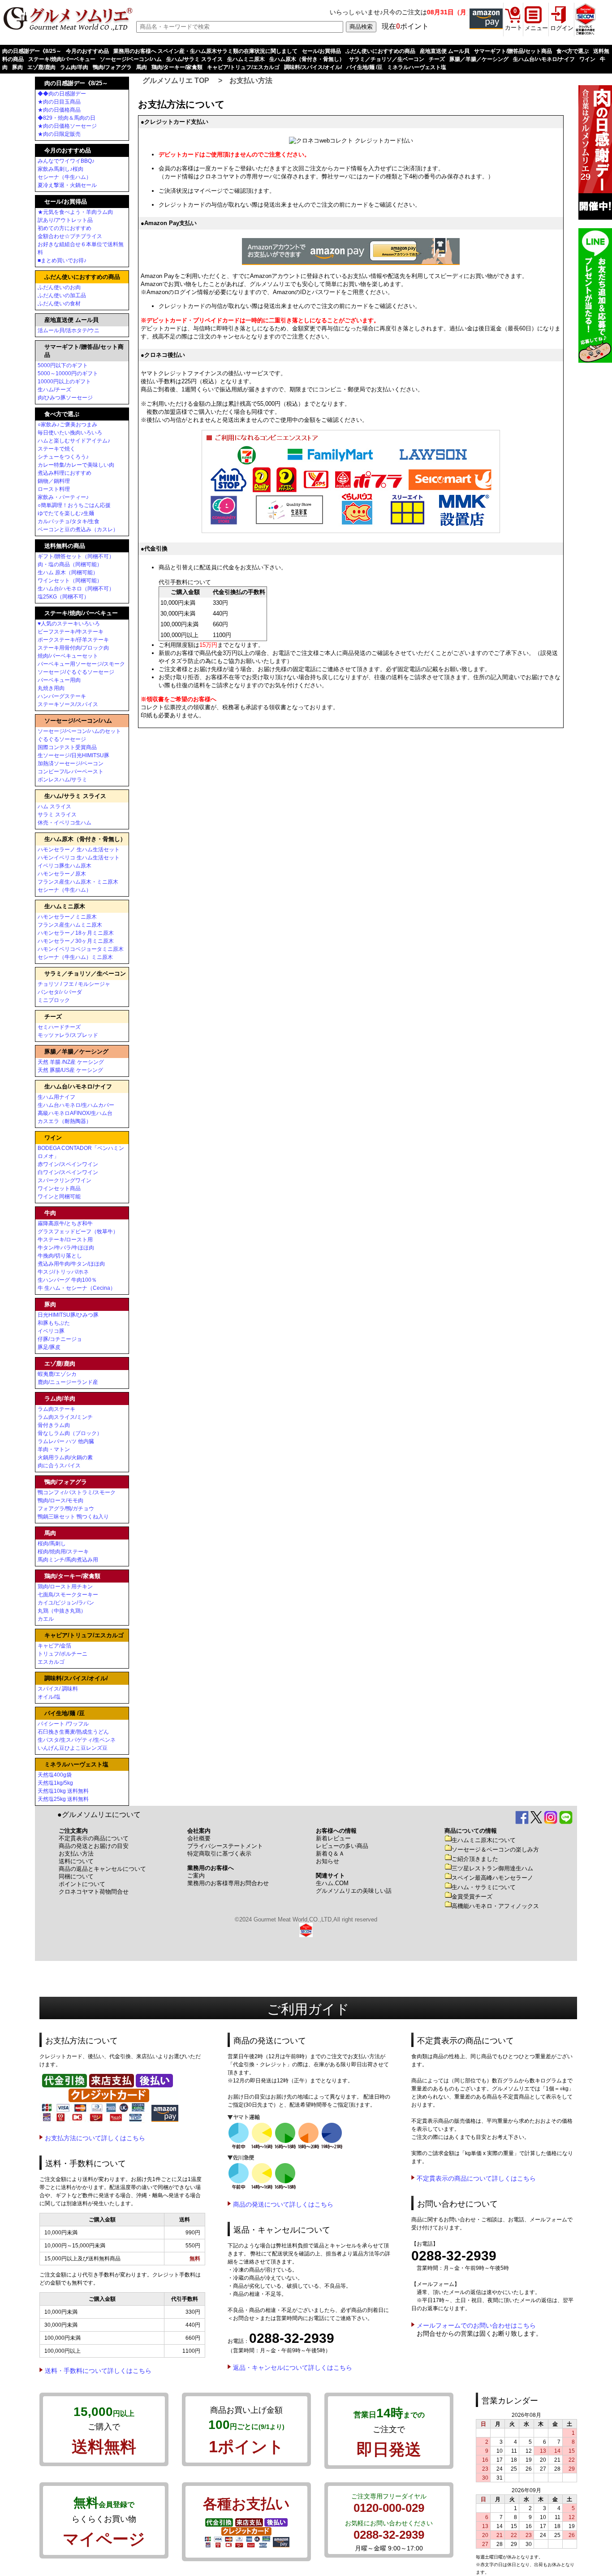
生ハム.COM (332, 1883)
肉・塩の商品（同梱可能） (70, 564)
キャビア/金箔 (54, 1646)
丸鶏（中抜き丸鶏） (62, 1611)
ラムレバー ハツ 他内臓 (66, 1441)
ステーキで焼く (56, 449)
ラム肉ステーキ (56, 1409)
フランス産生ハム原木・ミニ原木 (78, 882)
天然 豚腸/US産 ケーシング (70, 1070)
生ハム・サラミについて (484, 1887)
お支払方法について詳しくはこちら (95, 2138)
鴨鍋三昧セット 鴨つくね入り (73, 1517)
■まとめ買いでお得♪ (62, 260)
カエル (46, 1619)
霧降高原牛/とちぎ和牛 (65, 1223)
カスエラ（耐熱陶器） (65, 1121)
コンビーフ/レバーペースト (71, 772)
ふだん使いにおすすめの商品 (380, 51)
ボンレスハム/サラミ (62, 780)
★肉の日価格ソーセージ (67, 126)
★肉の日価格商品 (59, 110)
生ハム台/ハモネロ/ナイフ (544, 59)
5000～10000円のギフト (68, 373)
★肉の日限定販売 (59, 134)
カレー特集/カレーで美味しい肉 (76, 465)
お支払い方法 (251, 80)
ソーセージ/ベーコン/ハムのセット (79, 731)
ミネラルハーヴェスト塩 (417, 67)
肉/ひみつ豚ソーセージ (65, 398)
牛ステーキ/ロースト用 (65, 1240)
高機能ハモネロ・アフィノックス (495, 1906)
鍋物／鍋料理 (54, 481)
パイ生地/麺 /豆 (364, 67)
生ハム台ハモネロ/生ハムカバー (76, 1105)
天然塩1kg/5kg (55, 1783)
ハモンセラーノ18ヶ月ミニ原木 (76, 933)
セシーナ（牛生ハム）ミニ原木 (75, 957)
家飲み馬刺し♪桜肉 (60, 169)
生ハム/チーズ (54, 390)
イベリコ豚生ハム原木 (65, 866)
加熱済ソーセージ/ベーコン (71, 763)
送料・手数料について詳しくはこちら (98, 2371)
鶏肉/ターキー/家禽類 (177, 67)
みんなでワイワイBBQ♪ (66, 161)
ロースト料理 (54, 489)
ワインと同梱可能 (59, 1197)
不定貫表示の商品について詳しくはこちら (476, 2178)
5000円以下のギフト (63, 365)
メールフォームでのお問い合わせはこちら (476, 2325)
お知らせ (328, 1861)
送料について (76, 1861)
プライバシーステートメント (225, 1846)
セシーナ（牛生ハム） (65, 177)
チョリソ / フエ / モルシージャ (74, 984)
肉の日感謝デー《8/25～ (32, 51)
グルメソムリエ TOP (176, 80)
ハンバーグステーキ (62, 696)
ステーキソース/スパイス (68, 704)
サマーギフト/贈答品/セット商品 (513, 51)
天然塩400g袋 (55, 1775)
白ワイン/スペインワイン (68, 1172)
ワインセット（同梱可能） (70, 581)
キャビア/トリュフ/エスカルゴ (243, 67)
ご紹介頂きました (475, 1859)
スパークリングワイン (65, 1180)
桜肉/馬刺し (52, 1544)
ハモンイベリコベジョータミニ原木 (81, 949)
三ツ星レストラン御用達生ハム (492, 1868)
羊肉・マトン (54, 1449)
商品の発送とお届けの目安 (94, 1846)
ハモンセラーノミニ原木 (67, 917)
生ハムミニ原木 (246, 59)
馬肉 (142, 67)
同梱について (76, 1876)
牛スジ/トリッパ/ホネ (63, 1272)
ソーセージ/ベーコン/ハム (131, 59)
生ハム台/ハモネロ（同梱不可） (76, 589)
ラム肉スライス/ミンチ (65, 1417)
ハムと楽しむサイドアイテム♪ (74, 441)
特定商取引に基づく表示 (219, 1854)
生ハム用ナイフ (56, 1097)
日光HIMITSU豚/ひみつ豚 (68, 1315)
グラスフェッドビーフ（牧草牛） (78, 1232)
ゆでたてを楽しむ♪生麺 (66, 513)
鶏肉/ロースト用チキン (65, 1587)
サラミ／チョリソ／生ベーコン (387, 59)
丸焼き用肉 (51, 688)
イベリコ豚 (51, 1331)
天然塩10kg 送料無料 (63, 1791)
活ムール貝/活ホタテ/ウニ (69, 330)
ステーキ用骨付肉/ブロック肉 (73, 648)
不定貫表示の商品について (94, 1838)
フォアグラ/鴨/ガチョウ (66, 1509)
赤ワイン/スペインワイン (68, 1164)
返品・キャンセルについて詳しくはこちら (293, 2368)
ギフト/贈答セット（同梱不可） (76, 556)
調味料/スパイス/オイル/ (313, 67)
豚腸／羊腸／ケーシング (479, 59)
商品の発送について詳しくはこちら (283, 2204)
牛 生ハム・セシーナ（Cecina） (77, 1288)
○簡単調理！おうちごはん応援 (74, 505)
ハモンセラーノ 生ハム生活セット (79, 850)
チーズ (437, 59)
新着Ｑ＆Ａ (330, 1854)
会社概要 (199, 1838)
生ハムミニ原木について (484, 1840)
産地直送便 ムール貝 (445, 51)
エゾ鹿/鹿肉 (41, 67)
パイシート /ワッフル (63, 1724)
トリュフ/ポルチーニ (62, 1654)
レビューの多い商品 (342, 1846)
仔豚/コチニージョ (60, 1339)
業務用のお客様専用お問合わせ (228, 1883)
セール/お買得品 (321, 51)
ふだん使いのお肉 (59, 287)
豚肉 (17, 67)
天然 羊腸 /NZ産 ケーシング (71, 1062)
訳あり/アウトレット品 (65, 220)
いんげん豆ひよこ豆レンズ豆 (73, 1748)
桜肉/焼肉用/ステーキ (63, 1552)
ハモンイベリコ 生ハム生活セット (79, 858)
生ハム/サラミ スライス (194, 59)
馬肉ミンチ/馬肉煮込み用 (68, 1560)
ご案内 (196, 1876)
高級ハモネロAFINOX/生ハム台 (75, 1113)
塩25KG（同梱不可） (63, 597)
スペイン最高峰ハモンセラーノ (492, 1878)
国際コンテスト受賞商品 (67, 747)
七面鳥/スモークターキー (68, 1595)
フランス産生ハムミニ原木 (70, 925)
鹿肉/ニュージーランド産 (68, 1382)
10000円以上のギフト (64, 382)
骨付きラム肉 (54, 1425)
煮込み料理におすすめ (65, 473)
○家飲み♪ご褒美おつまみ (67, 425)
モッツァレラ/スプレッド (68, 1035)
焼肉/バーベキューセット (68, 656)
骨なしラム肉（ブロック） (70, 1433)
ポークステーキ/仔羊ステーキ (73, 640)
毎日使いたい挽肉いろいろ (70, 433)
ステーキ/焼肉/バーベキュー (62, 59)
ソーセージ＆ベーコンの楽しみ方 (495, 1850)
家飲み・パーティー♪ (63, 497)
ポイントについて (82, 1884)
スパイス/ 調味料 (58, 1689)
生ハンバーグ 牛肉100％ (67, 1280)
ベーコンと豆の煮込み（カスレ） (78, 529)
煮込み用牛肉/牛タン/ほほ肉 (71, 1264)
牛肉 (50, 1213)
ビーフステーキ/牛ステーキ (71, 632)
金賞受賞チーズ (472, 1897)
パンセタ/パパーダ (60, 992)
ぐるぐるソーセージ (62, 739)
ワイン (587, 59)
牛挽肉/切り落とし (60, 1256)
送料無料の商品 (65, 546)
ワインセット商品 (59, 1188)
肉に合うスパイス (59, 1466)
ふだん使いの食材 (59, 304)
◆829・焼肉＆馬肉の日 (67, 118)
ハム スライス (54, 807)
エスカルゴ (51, 1662)
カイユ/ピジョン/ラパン (66, 1603)
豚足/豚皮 (49, 1347)
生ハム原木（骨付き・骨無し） (307, 59)
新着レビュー (333, 1838)
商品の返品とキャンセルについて (102, 1869)
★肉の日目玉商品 (59, 102)
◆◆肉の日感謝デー (62, 94)
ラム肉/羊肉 (74, 67)
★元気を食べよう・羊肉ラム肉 (75, 212)
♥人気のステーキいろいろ (69, 624)
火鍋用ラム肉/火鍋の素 (65, 1457)
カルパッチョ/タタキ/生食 (69, 521)
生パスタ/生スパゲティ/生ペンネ (77, 1740)
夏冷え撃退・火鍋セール (67, 185)
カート (514, 28)
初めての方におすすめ (65, 228)
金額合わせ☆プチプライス (70, 236)
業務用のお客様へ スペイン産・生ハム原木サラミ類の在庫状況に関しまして (205, 51)
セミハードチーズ (59, 1027)
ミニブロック (54, 1000)
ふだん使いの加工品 (62, 295)
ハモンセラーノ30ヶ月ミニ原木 (76, 941)
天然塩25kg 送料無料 (63, 1799)
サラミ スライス (57, 815)
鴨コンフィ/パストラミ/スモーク (77, 1492)
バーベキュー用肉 (59, 680)
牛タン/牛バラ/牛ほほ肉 (66, 1248)
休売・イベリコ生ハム (65, 823)
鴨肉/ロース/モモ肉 (60, 1500)
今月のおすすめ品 (87, 51)
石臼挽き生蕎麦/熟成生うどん (73, 1732)
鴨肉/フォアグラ (112, 67)
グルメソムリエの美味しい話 (354, 1891)
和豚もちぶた (54, 1323)
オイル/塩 (49, 1697)
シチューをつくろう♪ (63, 457)
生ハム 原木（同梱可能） (68, 572)
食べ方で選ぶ (573, 51)
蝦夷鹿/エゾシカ (57, 1374)
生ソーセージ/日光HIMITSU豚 (73, 755)
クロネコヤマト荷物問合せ (94, 1892)
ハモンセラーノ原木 (62, 874)
